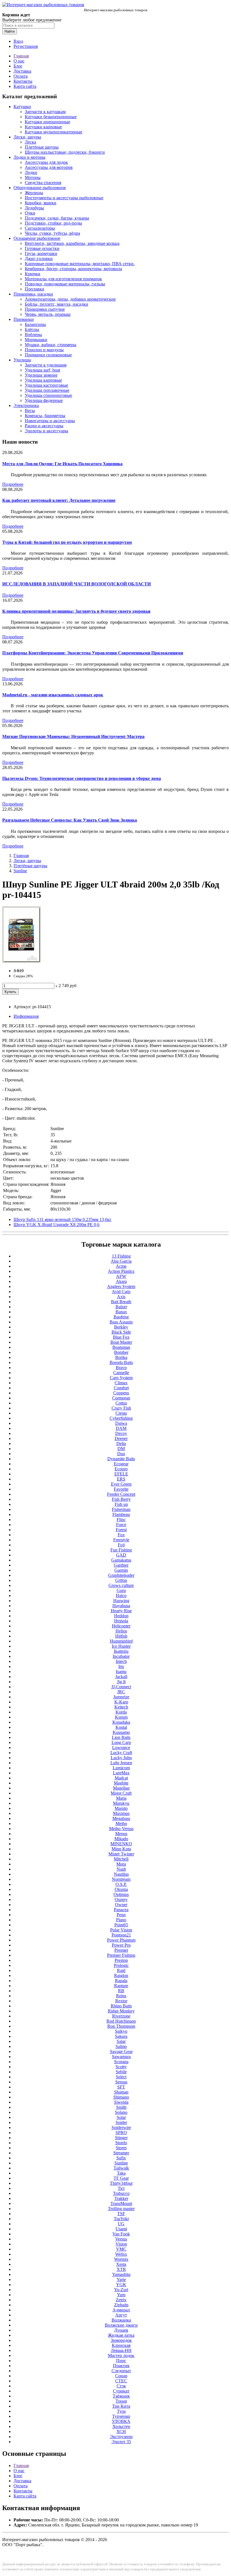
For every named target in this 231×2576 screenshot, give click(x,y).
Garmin (121, 1570)
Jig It (121, 1682)
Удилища (22, 360)
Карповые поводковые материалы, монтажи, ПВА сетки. (80, 264)
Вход (18, 41)
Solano (121, 2112)
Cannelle (121, 1373)
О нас (19, 61)
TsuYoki (121, 2219)
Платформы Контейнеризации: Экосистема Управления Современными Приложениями (93, 653)
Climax (121, 1383)
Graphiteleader (121, 1575)
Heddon (121, 1616)
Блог (18, 66)
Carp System (121, 1378)
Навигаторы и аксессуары (50, 421)
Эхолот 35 (121, 2442)
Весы (30, 411)
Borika (121, 1357)
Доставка (22, 71)
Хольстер (121, 2426)
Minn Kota (121, 1849)
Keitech (121, 1707)
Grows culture (121, 1585)
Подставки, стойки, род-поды (53, 223)
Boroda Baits (121, 1362)
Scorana (121, 2062)
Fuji (121, 1545)
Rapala (121, 1981)
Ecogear (121, 1464)
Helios (121, 1631)
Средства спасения (43, 183)
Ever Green (121, 1484)
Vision (121, 2244)
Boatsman (121, 1347)
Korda (121, 1712)
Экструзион (121, 2437)
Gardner (121, 1565)
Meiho (121, 1823)
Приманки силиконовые (48, 355)
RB (121, 1991)
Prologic (121, 1965)
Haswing (121, 1601)
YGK (121, 2285)
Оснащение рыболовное (37, 238)
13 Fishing (121, 1256)
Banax (121, 1312)
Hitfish (121, 1636)
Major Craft (121, 1793)
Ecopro (121, 1469)
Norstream (121, 1879)
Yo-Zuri (121, 2290)
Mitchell (121, 1859)
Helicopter (121, 1626)
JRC (121, 1692)
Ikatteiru (121, 1651)
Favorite (121, 1489)
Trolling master (121, 2209)
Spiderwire (121, 2127)
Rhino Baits (121, 2006)
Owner (121, 1905)
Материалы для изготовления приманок (63, 279)
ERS (121, 1479)
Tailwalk (121, 2168)
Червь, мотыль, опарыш (48, 314)
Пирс (121, 2361)
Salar (121, 2041)
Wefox (121, 2254)
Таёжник (121, 2396)
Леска (30, 142)
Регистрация (26, 46)
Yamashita (121, 2274)
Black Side (121, 1332)
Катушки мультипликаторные (54, 132)
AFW (121, 1276)
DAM (121, 1428)
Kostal (121, 1727)
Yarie (121, 2279)
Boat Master (121, 1342)
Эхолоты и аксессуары (46, 431)
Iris (121, 1666)
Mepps (121, 1834)
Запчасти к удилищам (46, 365)
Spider (121, 2122)
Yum (121, 2295)
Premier (121, 1950)
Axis (121, 1297)
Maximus (121, 1813)
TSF (121, 2214)
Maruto (121, 1808)
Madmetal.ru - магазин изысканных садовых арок (53, 695)
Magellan (121, 1788)
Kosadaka (121, 1722)
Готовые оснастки (42, 248)
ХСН (121, 2431)
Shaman (121, 2092)
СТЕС (121, 2381)
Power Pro (121, 1945)
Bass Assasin (121, 1322)
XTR (121, 2269)
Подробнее (13, 484)
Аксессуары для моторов (49, 167)
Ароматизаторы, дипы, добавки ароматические (70, 299)
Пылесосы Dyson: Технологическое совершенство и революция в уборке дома (82, 778)
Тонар (121, 2401)
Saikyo (121, 2031)
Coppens (121, 1393)
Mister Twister (121, 1854)
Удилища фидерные (44, 400)
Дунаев (121, 2330)
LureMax (121, 1773)
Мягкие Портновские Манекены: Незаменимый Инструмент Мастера (73, 736)
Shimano (121, 2097)
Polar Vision (121, 1930)
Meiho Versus (121, 1829)
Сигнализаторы (40, 228)
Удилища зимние (41, 375)
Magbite (121, 1783)
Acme (121, 1266)
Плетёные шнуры (42, 147)
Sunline (20, 871)
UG (121, 2224)
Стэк (121, 2386)
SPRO (121, 2133)
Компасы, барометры (45, 416)
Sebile (121, 2072)
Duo (121, 1454)
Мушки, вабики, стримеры (51, 345)
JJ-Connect (121, 1687)
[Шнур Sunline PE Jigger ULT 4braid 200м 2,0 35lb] (21, 961)
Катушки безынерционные (51, 117)
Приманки (24, 319)
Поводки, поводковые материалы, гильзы (65, 284)
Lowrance (121, 1747)
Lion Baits (121, 1737)
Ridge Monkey (121, 2011)
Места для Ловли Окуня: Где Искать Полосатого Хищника (62, 464)
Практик (121, 2366)
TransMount (121, 2203)
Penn (121, 1915)
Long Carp (121, 1742)
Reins (121, 1996)
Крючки (33, 274)
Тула (121, 2411)
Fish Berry (121, 1499)
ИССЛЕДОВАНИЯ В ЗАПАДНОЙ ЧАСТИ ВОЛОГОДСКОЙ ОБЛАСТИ (76, 584)
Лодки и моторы (29, 157)
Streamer (121, 2153)
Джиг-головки (39, 259)
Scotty (121, 2067)
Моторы (33, 177)
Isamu (121, 1672)
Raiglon (121, 1975)
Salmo (121, 2046)
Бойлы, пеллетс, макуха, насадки (56, 304)
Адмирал (121, 2310)
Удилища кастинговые (46, 385)
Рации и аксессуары (44, 426)
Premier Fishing (121, 1955)
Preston (121, 1960)
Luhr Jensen (121, 1763)
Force (121, 1525)
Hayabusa (121, 1606)
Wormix (121, 2259)
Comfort (121, 1388)
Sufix (121, 2158)
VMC (121, 2249)
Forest (121, 1530)
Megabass (121, 1818)
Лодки (31, 172)
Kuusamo (121, 1732)
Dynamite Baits (121, 1459)
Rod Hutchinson (121, 2021)
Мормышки (36, 340)
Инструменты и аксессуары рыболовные (64, 198)
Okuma (121, 1889)
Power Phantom (121, 1940)
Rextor (121, 2001)
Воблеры (33, 335)
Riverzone (121, 2016)
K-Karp (121, 1702)
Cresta (121, 1413)
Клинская (121, 2345)
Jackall (121, 1677)
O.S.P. (121, 1884)
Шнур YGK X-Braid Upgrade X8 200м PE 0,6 (56, 1225)
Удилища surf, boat (42, 370)
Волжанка (121, 2320)
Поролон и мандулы (44, 350)
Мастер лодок (121, 2355)
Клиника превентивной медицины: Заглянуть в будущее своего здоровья (76, 611)
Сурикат (121, 2391)
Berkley (121, 1327)
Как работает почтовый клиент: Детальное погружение (59, 500)
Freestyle (121, 1540)
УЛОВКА (121, 2421)
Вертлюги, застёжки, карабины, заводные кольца (72, 243)
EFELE (121, 1474)
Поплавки (35, 289)
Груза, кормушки (41, 253)
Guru (121, 1590)
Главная (21, 56)
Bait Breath (121, 1302)
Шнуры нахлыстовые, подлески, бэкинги (65, 152)
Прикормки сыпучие (45, 309)
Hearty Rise (121, 1611)
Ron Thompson (121, 2026)
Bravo (121, 1368)
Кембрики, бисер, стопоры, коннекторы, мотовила (73, 269)
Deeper (121, 1438)
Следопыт (121, 2371)
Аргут (121, 2315)
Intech (121, 1661)
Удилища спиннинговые (48, 395)
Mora (121, 1864)
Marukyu (121, 1803)
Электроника (26, 405)
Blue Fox (121, 1337)
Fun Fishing (121, 1550)
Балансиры (35, 324)
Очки (30, 213)
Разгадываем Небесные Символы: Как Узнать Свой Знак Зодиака (70, 820)
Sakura (121, 2036)
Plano (121, 1920)
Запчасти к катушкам (45, 112)
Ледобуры (34, 208)
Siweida (121, 2102)
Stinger (121, 2138)
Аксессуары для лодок (46, 162)
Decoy (121, 1433)
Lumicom (121, 1768)
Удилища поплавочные (47, 390)
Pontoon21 (121, 1935)
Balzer (121, 1307)
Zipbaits (121, 2305)
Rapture (121, 1986)
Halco (121, 1596)
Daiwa (121, 1423)
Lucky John (121, 1758)
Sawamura (121, 2057)
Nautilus (121, 1874)
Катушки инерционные (47, 122)
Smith (121, 2107)
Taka (121, 2173)
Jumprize (121, 1697)
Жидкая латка (121, 2335)
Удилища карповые (43, 380)
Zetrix (121, 2300)
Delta (121, 1444)
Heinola (121, 1621)
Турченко (121, 2416)
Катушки (22, 107)
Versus (121, 2239)
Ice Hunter (121, 1646)
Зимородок (121, 2340)
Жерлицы (34, 193)
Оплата (21, 76)
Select (121, 2077)
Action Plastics (121, 1271)
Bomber (121, 1352)
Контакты (23, 81)
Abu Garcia (121, 1261)
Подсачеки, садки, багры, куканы (57, 218)
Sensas (121, 2082)
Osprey (121, 1899)
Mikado (121, 1839)
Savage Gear (121, 2051)
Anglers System (121, 1286)
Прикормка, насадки (33, 294)
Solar (121, 2117)
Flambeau (121, 1514)
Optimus (121, 1894)
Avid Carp (121, 1292)
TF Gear (121, 2178)
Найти (10, 31)
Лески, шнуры (27, 137)
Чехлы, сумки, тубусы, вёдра (52, 233)
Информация (26, 1016)
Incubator (121, 1656)
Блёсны (32, 329)
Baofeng (121, 1317)
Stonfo (121, 2143)
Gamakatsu (121, 1560)
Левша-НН (121, 2350)
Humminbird (121, 1641)
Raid (121, 1970)
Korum (121, 1717)
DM (121, 1449)
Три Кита (121, 2406)
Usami (121, 2229)
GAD (121, 1555)
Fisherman (121, 1509)
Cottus (121, 1403)
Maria (121, 1798)
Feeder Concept (121, 1494)
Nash (121, 1869)
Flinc (121, 1520)
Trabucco (121, 2193)
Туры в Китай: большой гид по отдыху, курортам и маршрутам (67, 542)
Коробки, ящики (41, 203)
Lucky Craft (121, 1753)
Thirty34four (121, 2183)
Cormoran (121, 1398)
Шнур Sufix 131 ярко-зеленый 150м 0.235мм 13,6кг (63, 1219)
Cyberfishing (121, 1418)
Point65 (121, 1925)
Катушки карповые (43, 127)
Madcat (121, 1778)
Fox (121, 1535)
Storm (121, 2148)
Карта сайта (25, 86)
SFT (121, 2087)
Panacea (121, 1910)
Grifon (121, 1580)
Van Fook (121, 2234)
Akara (121, 1281)
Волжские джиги (121, 2325)
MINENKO (121, 1844)
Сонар (121, 2376)
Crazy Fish (121, 1408)
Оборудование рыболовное (40, 188)
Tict (121, 2188)
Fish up (121, 1504)
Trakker (121, 2198)
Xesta (121, 2264)
